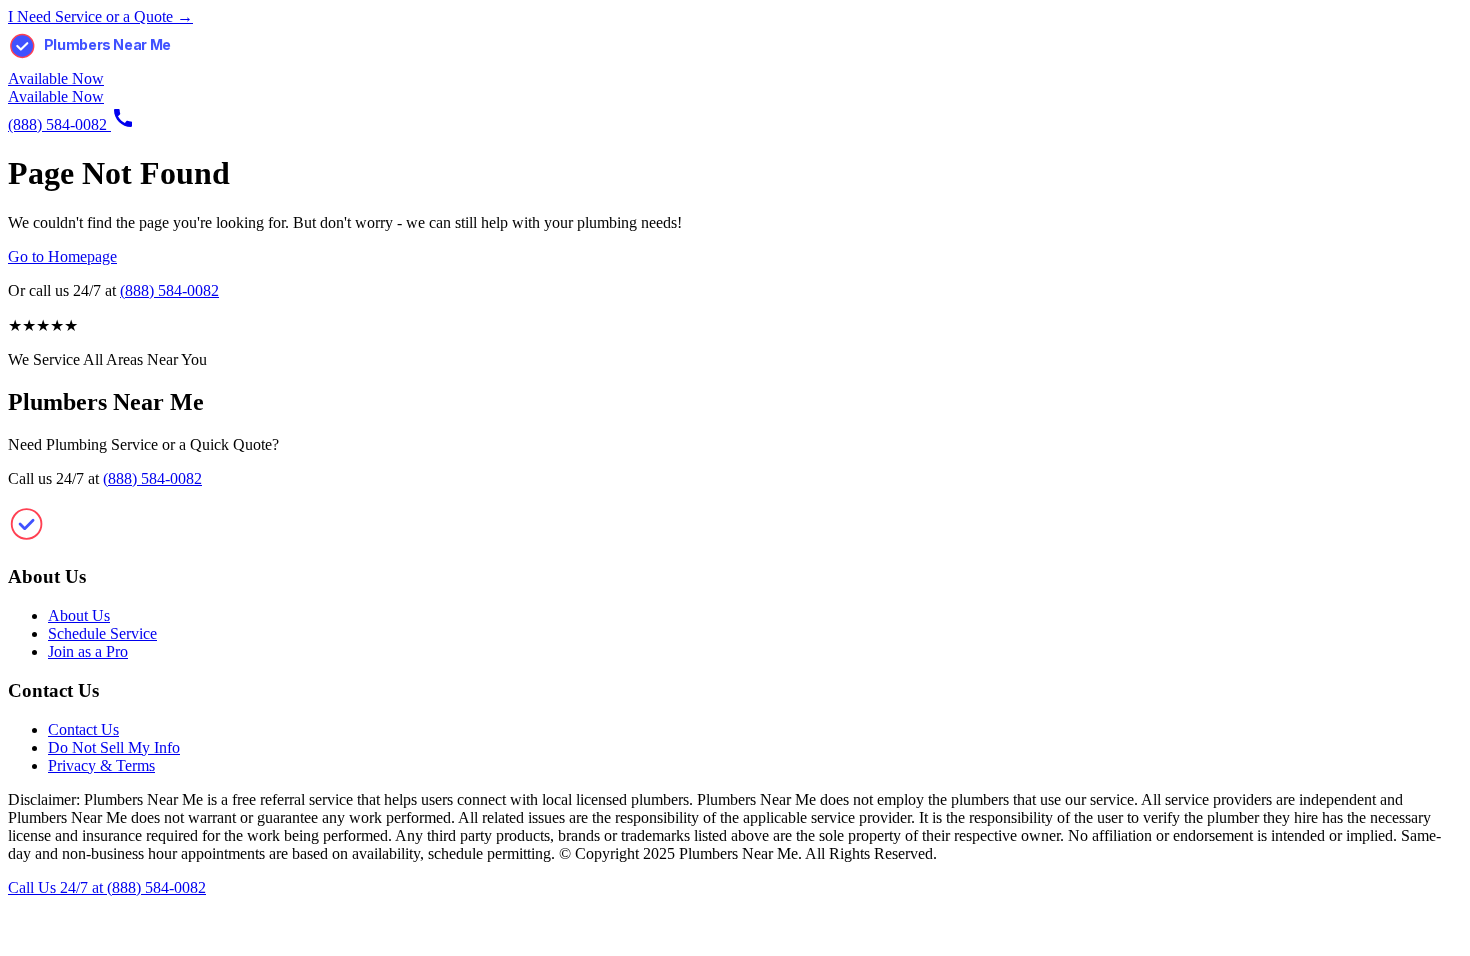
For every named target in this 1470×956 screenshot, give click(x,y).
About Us (79, 615)
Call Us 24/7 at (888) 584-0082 (107, 887)
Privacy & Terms (101, 765)
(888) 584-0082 (169, 290)
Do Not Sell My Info (114, 747)
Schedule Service (102, 633)
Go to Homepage (62, 256)
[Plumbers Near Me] (108, 60)
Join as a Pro (88, 651)
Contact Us (83, 729)
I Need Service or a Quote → (100, 16)
